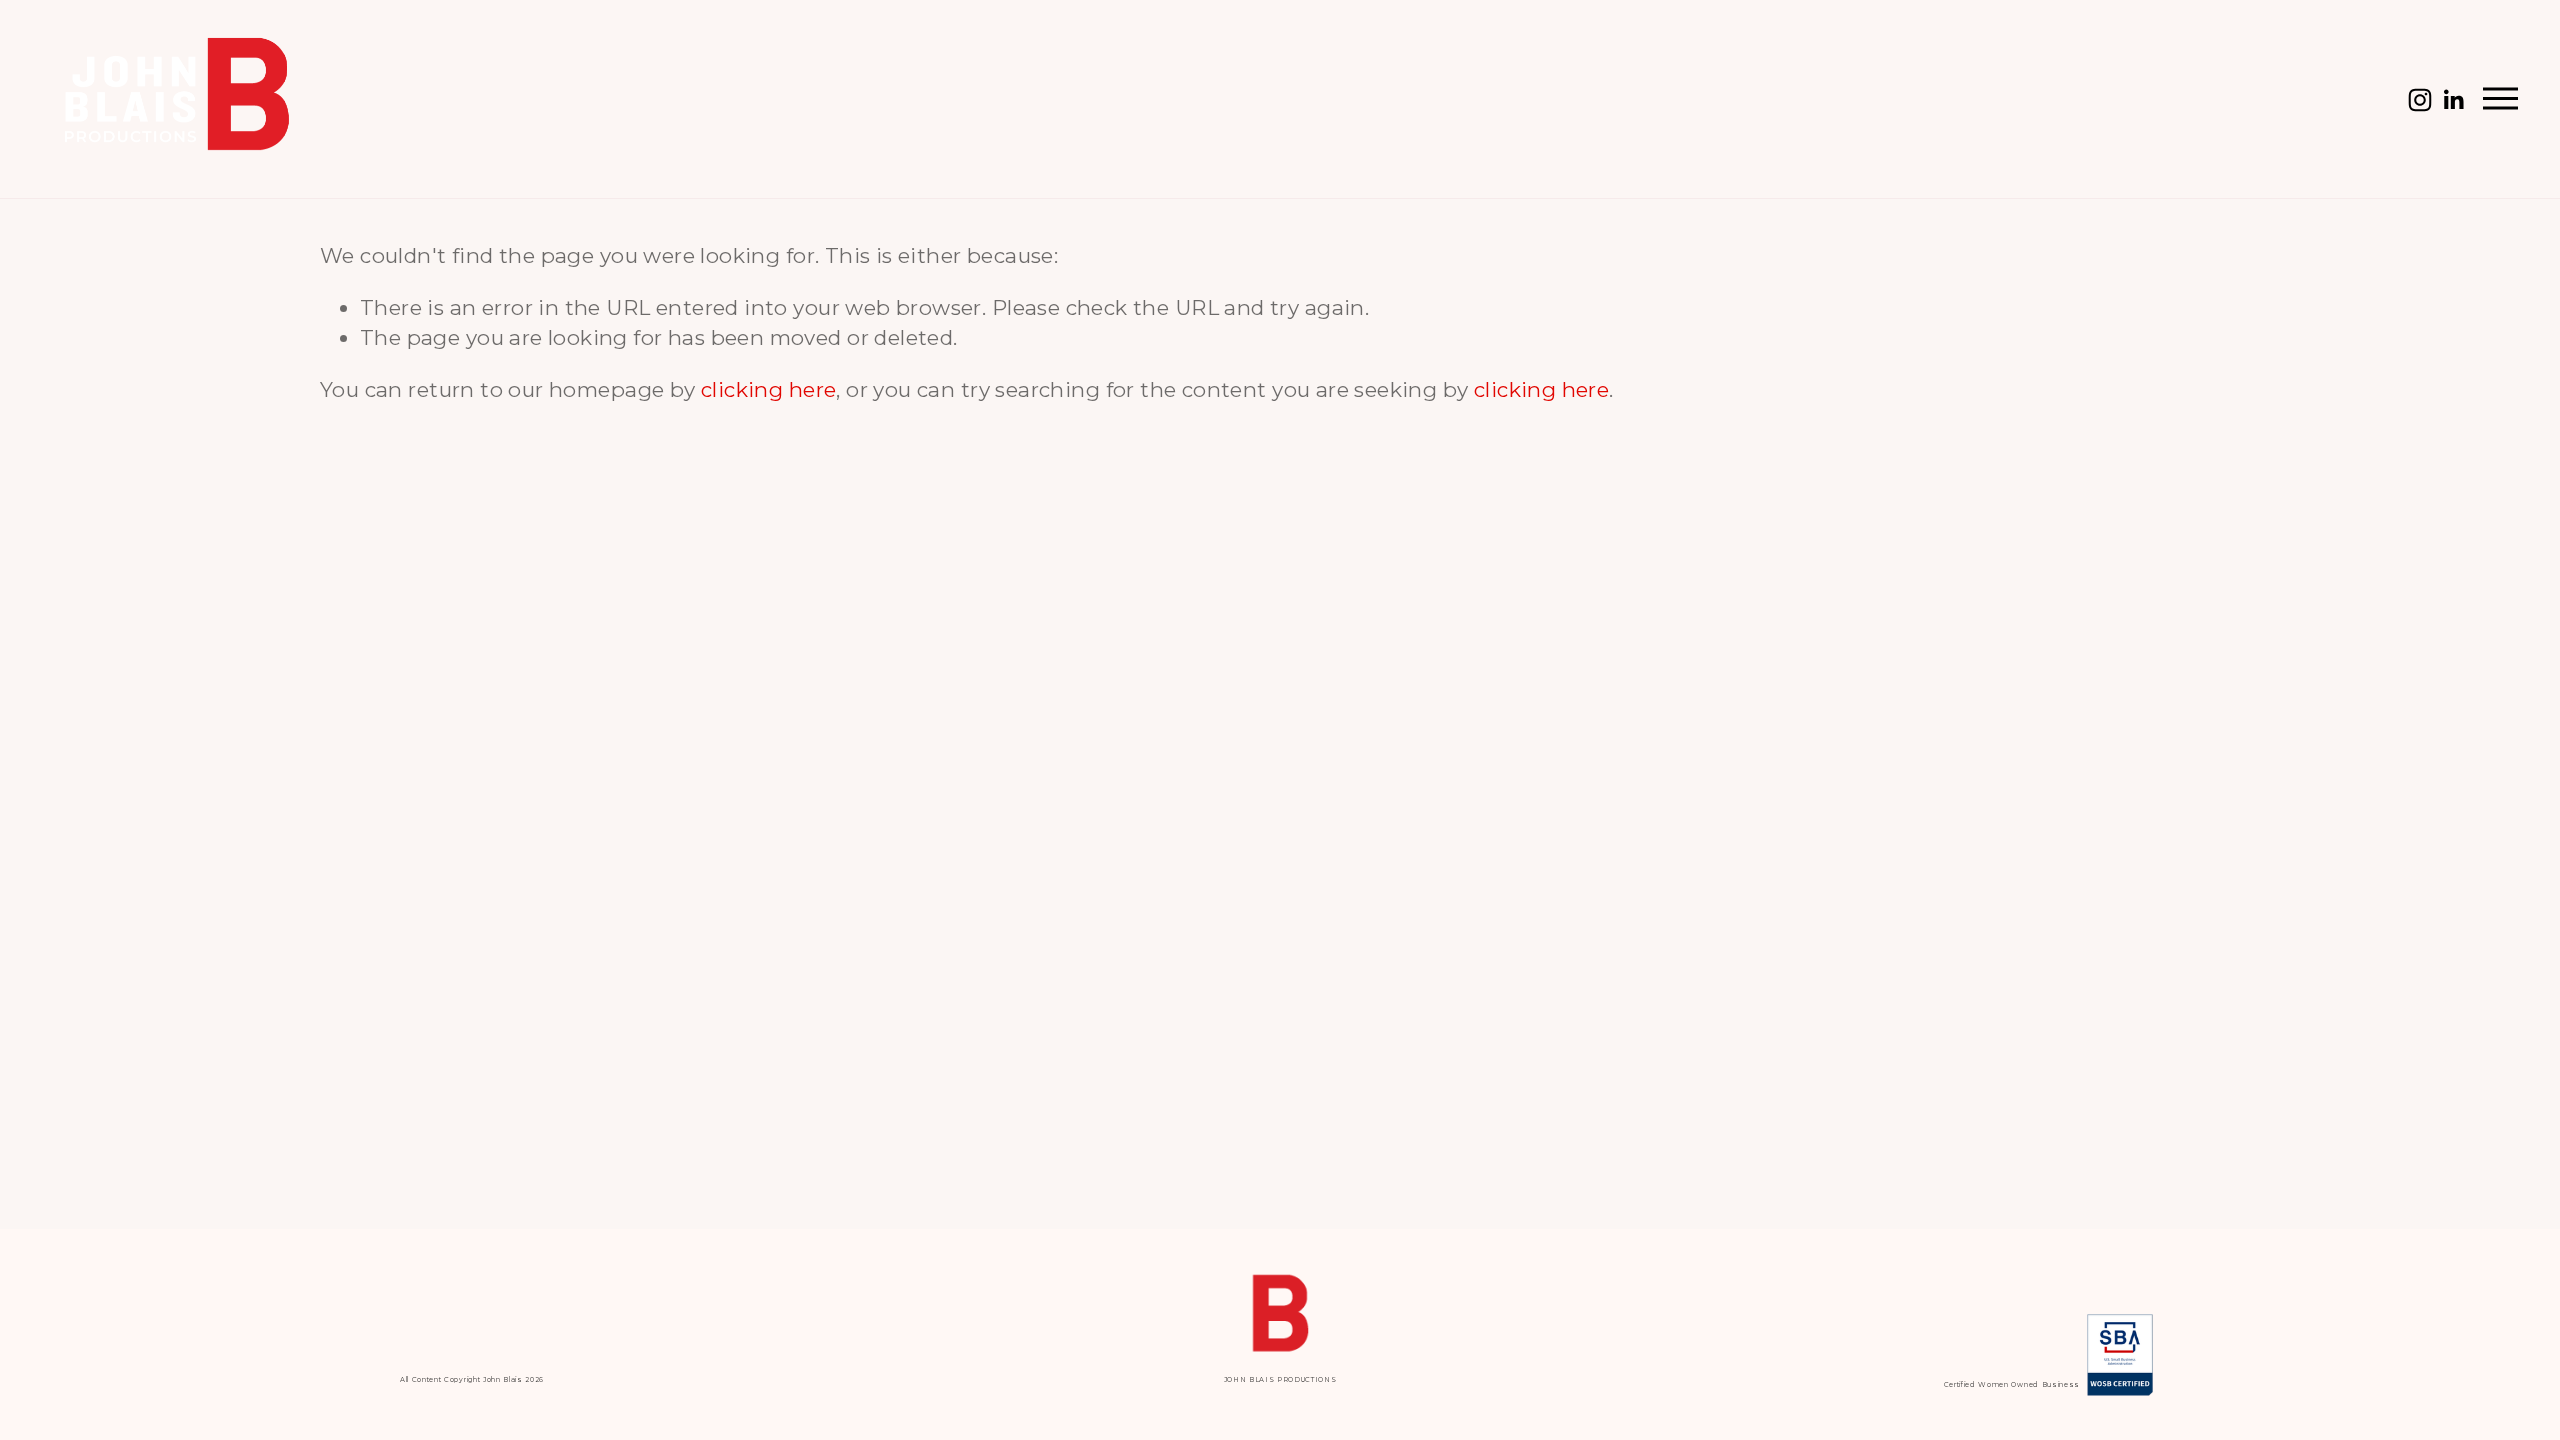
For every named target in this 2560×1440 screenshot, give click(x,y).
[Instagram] (2420, 100)
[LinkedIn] (2453, 100)
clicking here (768, 389)
